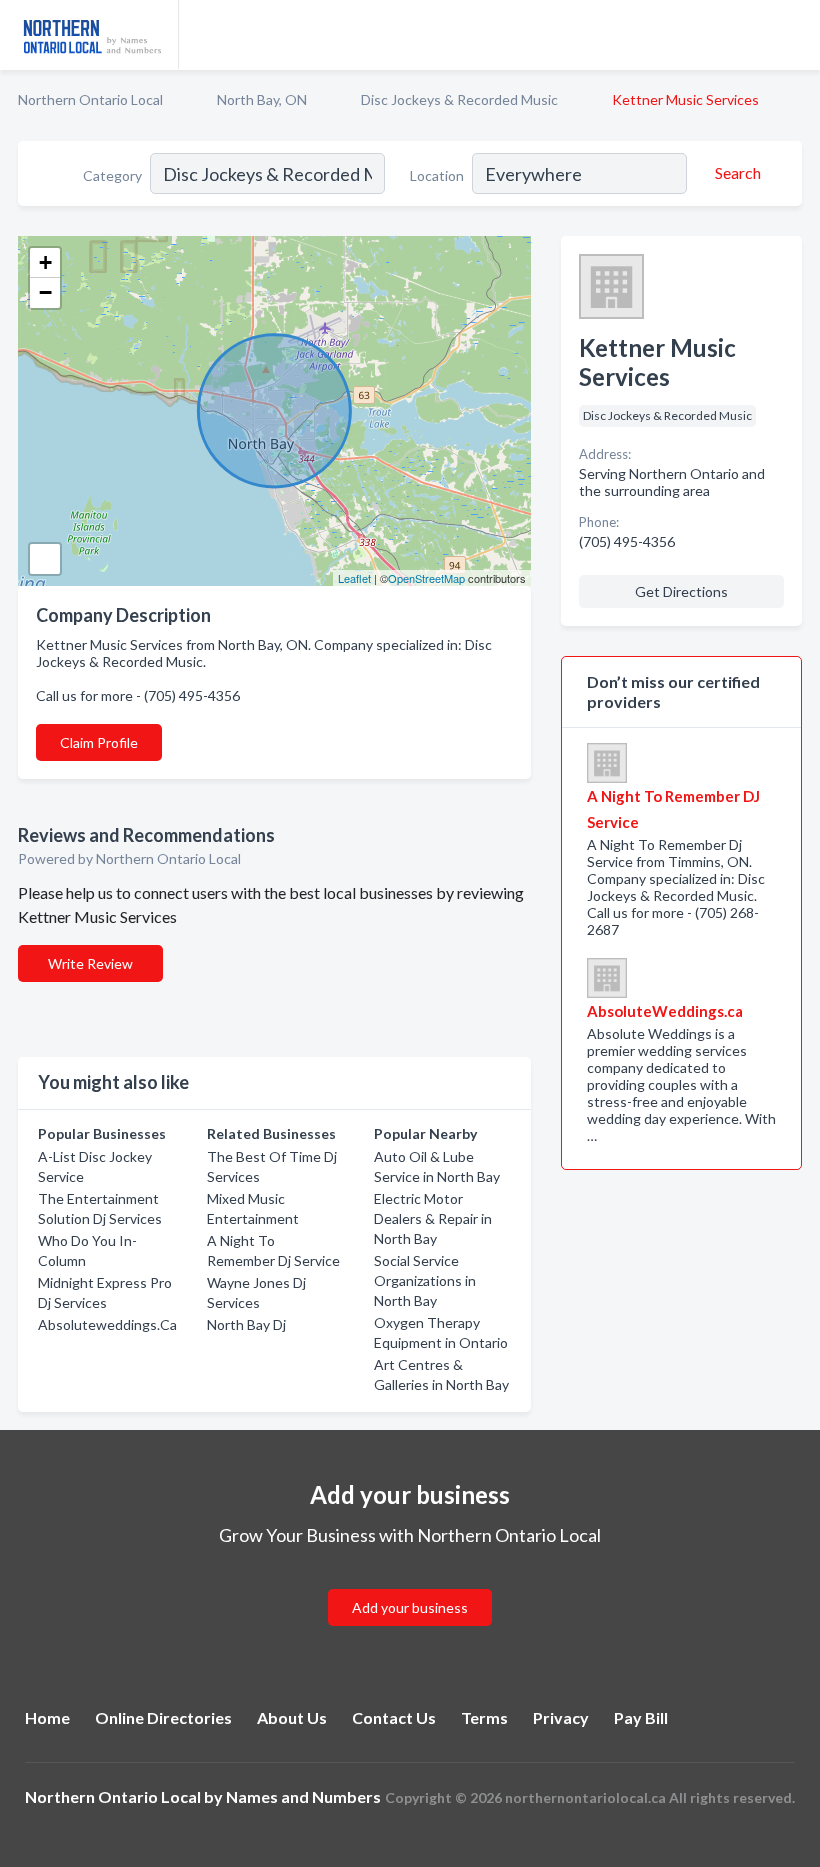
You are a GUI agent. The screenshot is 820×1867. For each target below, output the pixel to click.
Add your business (410, 1607)
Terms (484, 1717)
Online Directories (163, 1717)
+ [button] (45, 262)
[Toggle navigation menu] (793, 35)
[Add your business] (410, 1583)
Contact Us (394, 1717)
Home (47, 1717)
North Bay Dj (246, 1324)
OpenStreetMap (426, 578)
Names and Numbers (303, 1796)
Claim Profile (99, 742)
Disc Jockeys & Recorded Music (459, 99)
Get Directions (681, 591)
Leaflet (354, 578)
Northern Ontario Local (90, 99)
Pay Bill (641, 1717)
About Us (292, 1717)
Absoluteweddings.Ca (107, 1324)
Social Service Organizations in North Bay (425, 1280)
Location (437, 175)
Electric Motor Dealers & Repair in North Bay (433, 1218)
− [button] (45, 292)
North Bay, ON (262, 99)
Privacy (561, 1717)
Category (112, 175)
